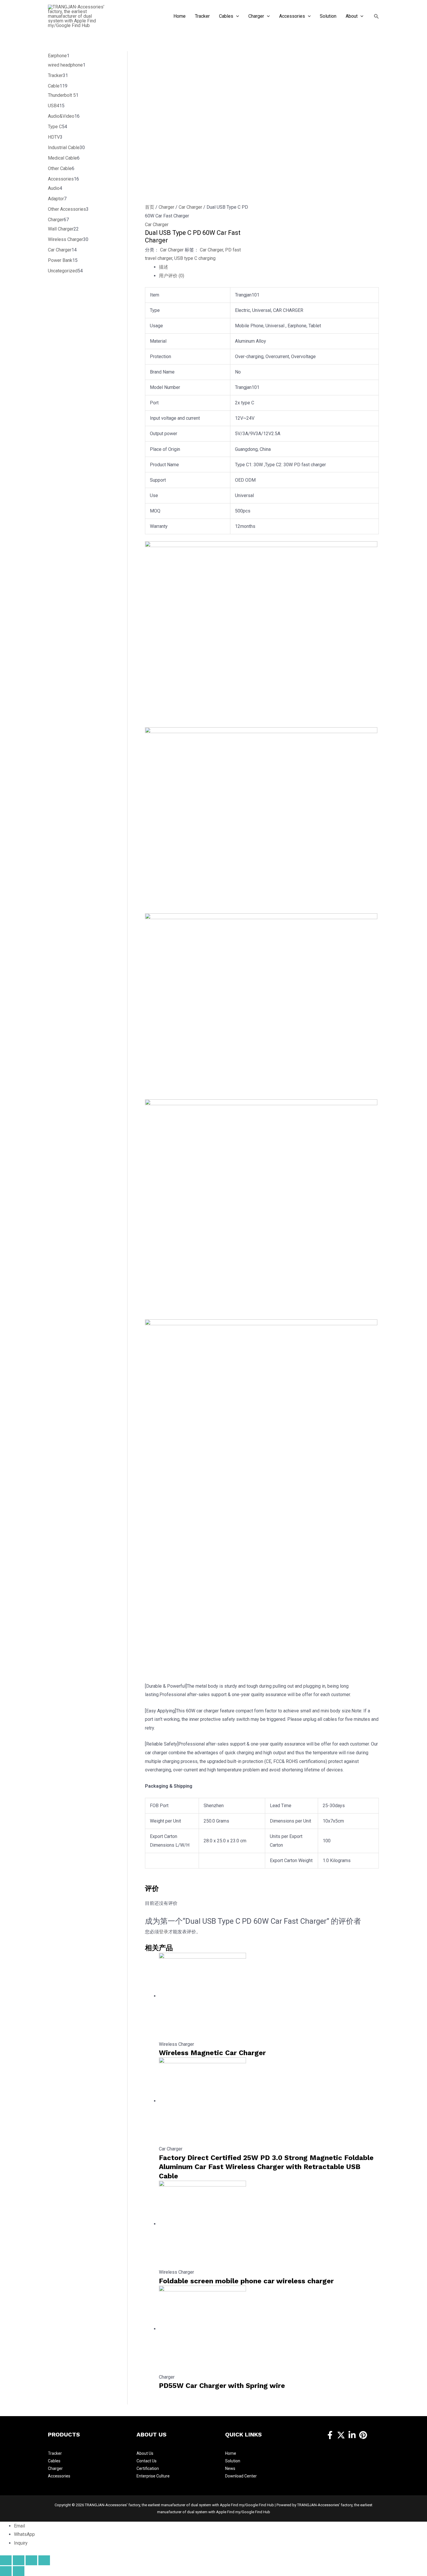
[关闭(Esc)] (44, 2560)
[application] (236, 16)
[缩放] (6, 2560)
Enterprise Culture (153, 2476)
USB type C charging (195, 258)
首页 (150, 207)
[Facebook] (330, 2435)
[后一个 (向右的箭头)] (19, 2571)
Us (151, 2453)
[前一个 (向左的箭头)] (6, 2571)
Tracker (55, 2453)
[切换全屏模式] (19, 2560)
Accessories (59, 2476)
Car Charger (190, 207)
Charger (166, 207)
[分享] (31, 2560)
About (143, 2453)
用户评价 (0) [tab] (172, 276)
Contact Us (147, 2461)
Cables (54, 2461)
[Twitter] (341, 2435)
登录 (164, 1932)
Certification (148, 2468)
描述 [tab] (164, 267)
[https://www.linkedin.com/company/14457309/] (352, 2435)
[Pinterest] (363, 2435)
